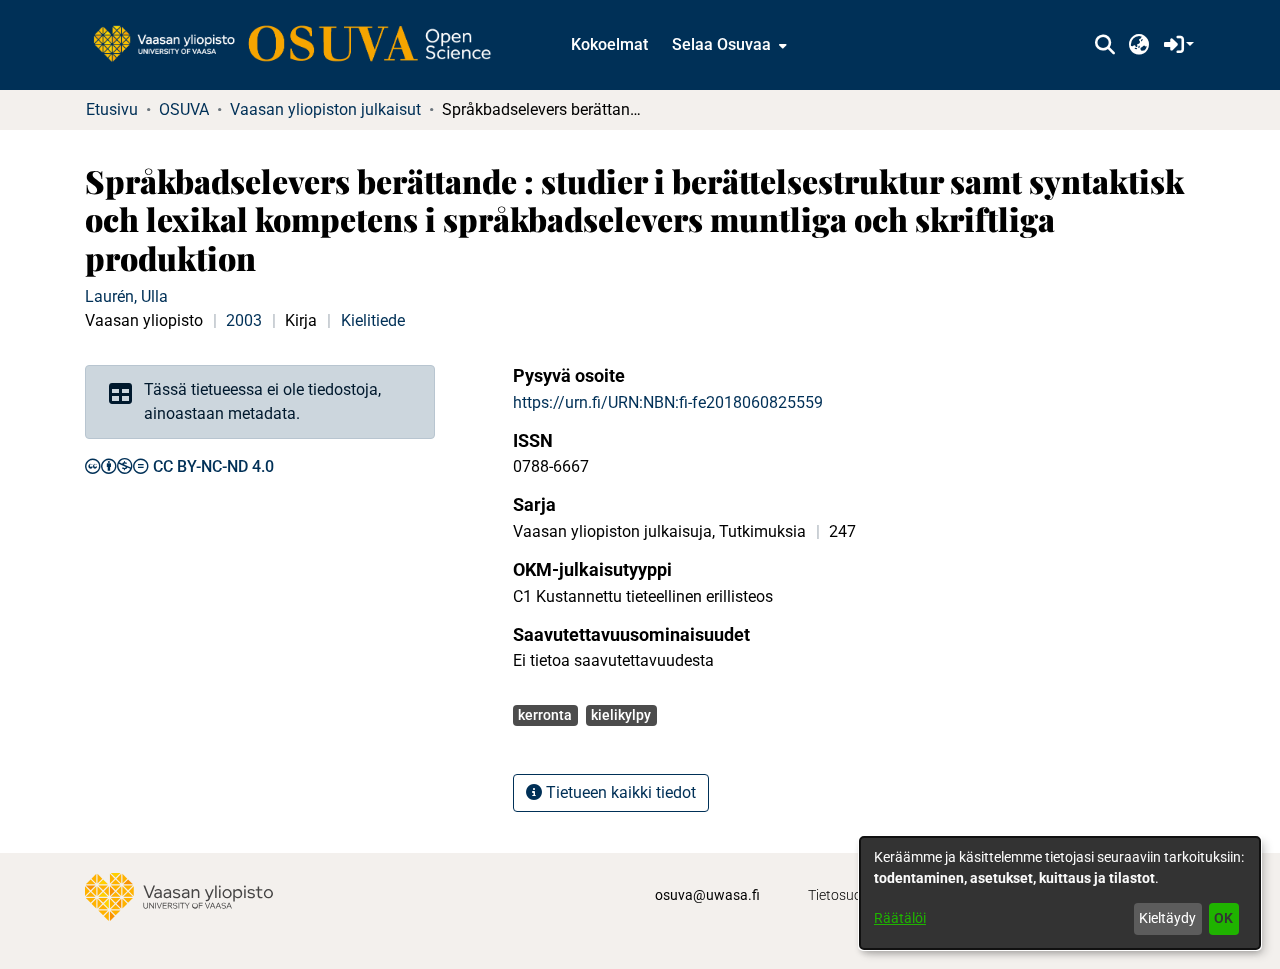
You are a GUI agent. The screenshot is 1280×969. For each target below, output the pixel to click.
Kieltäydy (1167, 918)
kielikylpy (621, 715)
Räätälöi (900, 918)
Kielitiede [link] (373, 320)
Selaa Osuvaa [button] (721, 44)
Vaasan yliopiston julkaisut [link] (325, 109)
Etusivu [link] (112, 109)
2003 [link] (244, 320)
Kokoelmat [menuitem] (609, 44)
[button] (1104, 45)
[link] (302, 45)
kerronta (545, 715)
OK (1223, 918)
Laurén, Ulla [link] (126, 296)
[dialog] (1060, 893)
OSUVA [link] (184, 109)
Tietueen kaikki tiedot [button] (619, 792)
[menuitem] (727, 45)
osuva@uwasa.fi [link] (707, 895)
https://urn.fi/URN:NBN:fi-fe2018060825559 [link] (668, 402)
